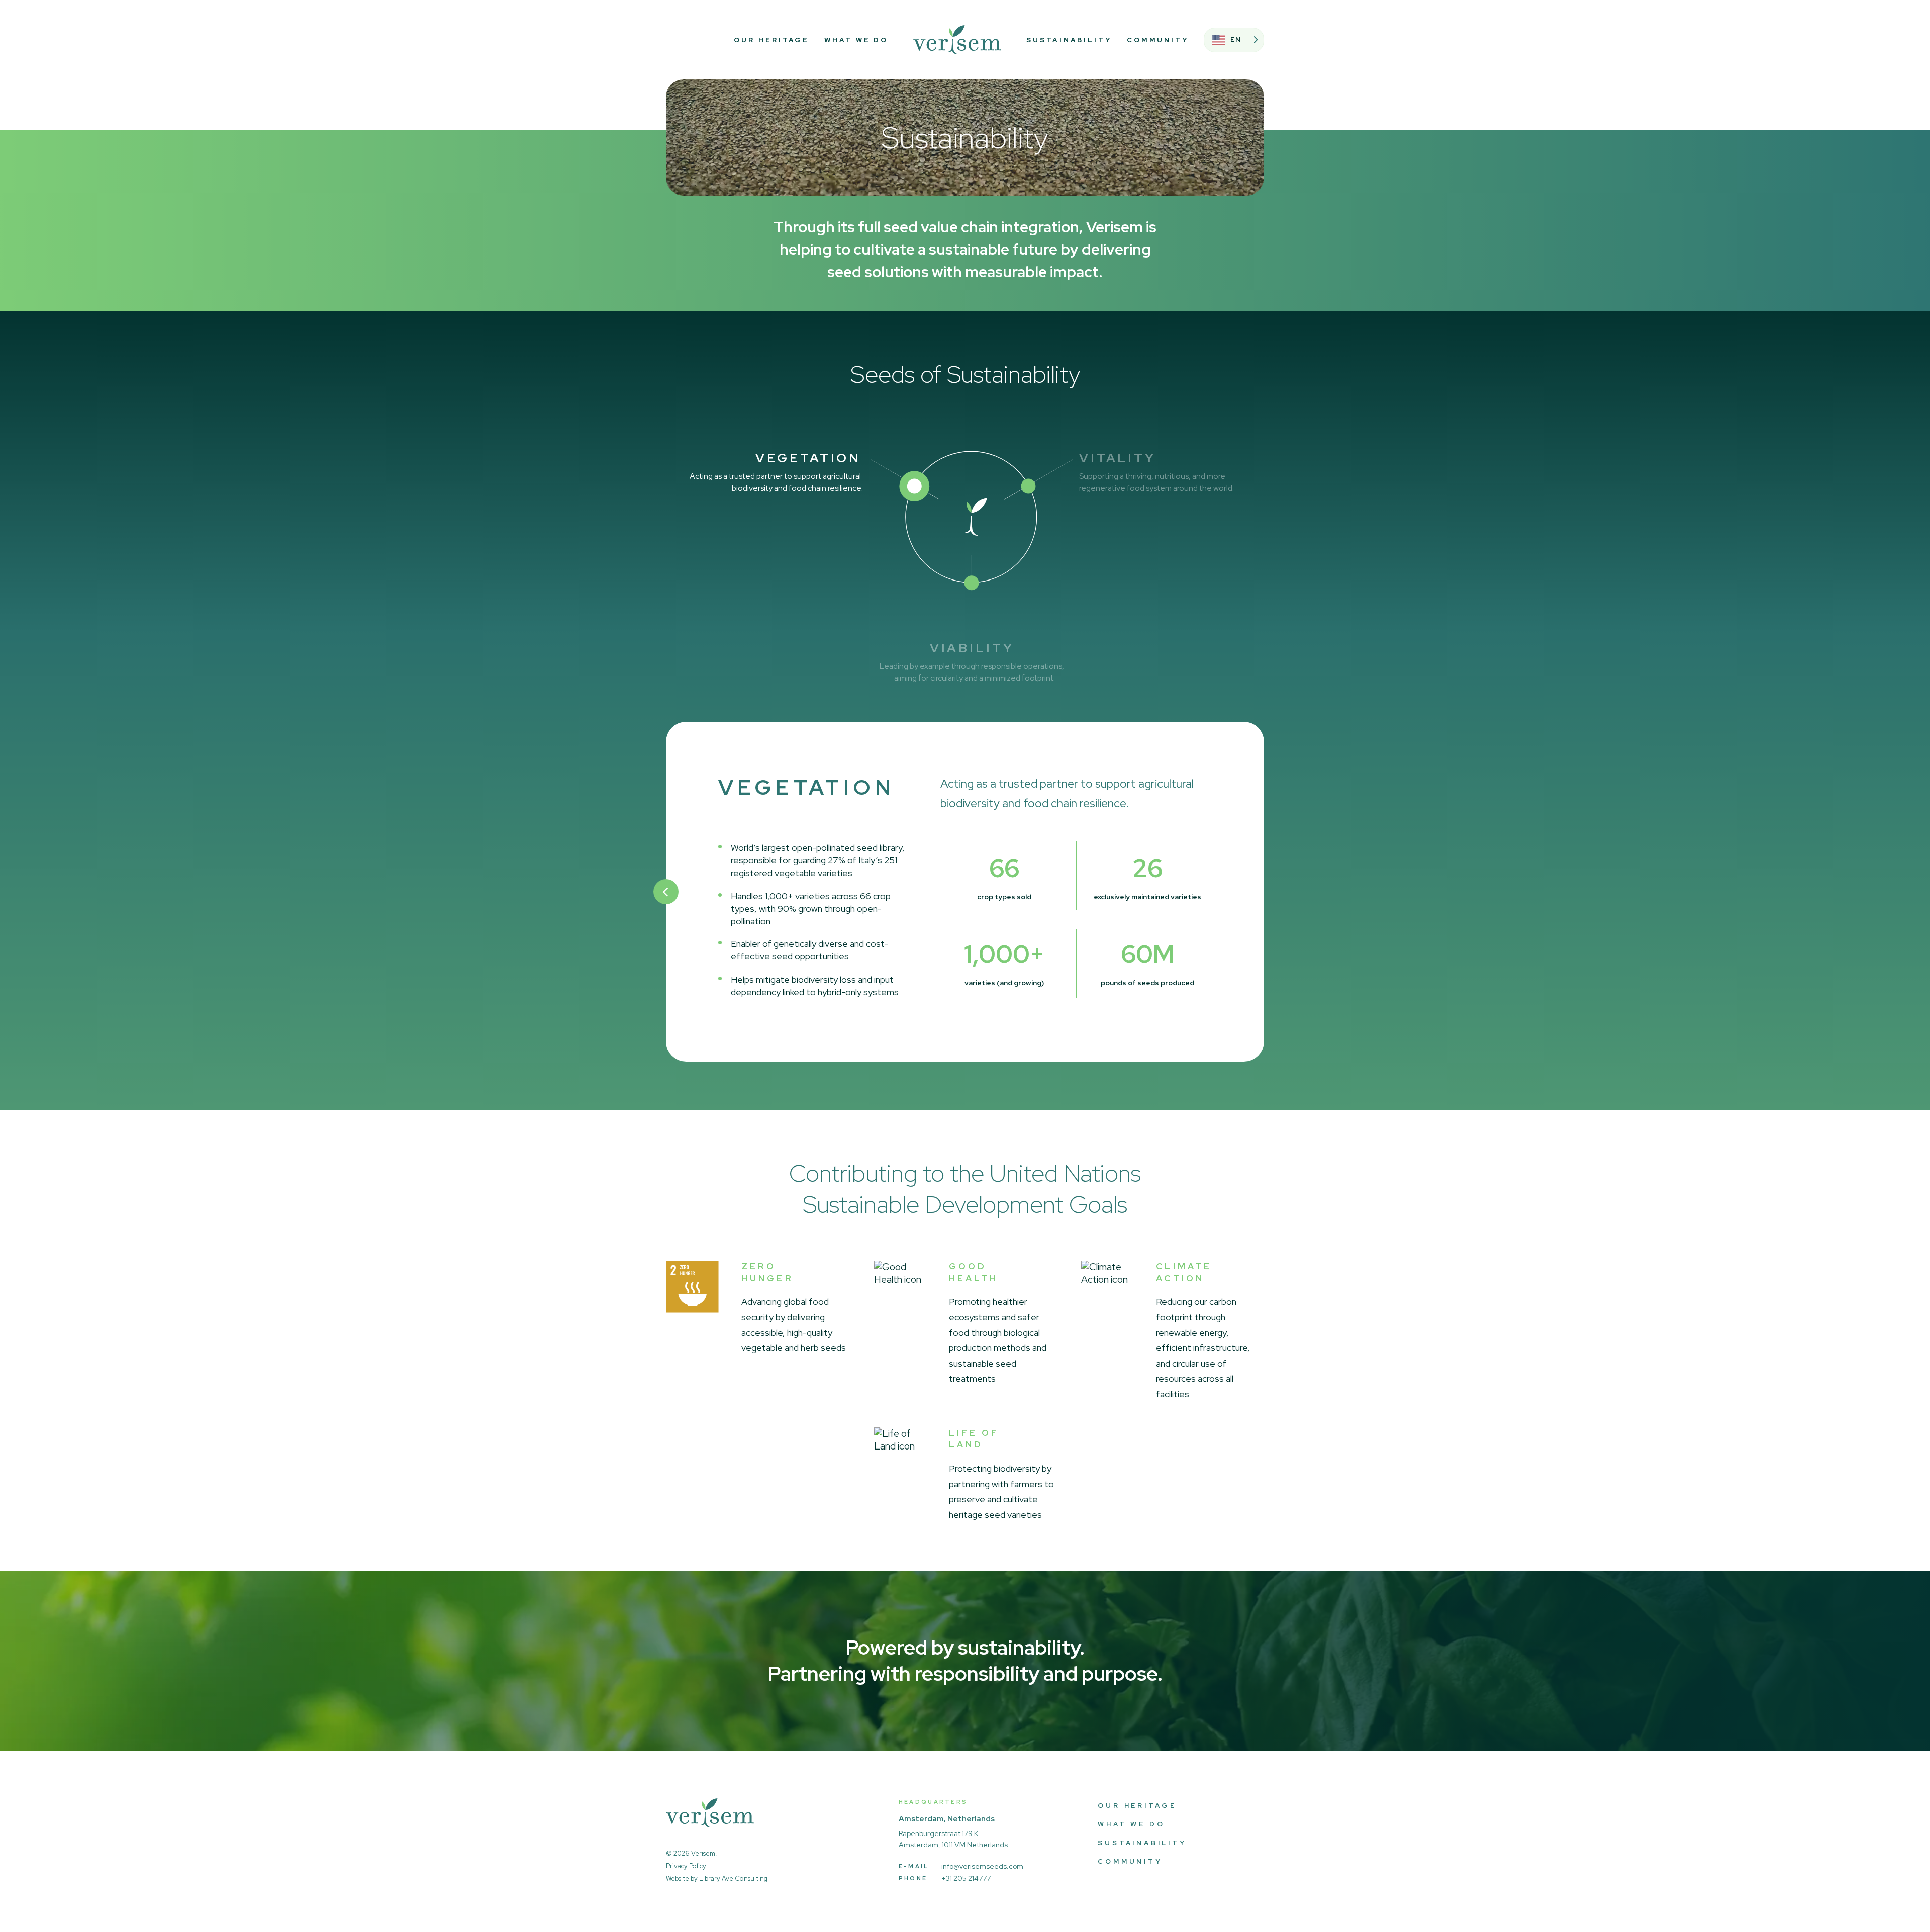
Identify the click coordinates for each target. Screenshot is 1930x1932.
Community (1158, 40)
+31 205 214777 (966, 1878)
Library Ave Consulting (733, 1878)
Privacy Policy (686, 1866)
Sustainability (1069, 40)
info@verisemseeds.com (982, 1866)
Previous (666, 892)
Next (1264, 892)
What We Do (856, 40)
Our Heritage (771, 40)
